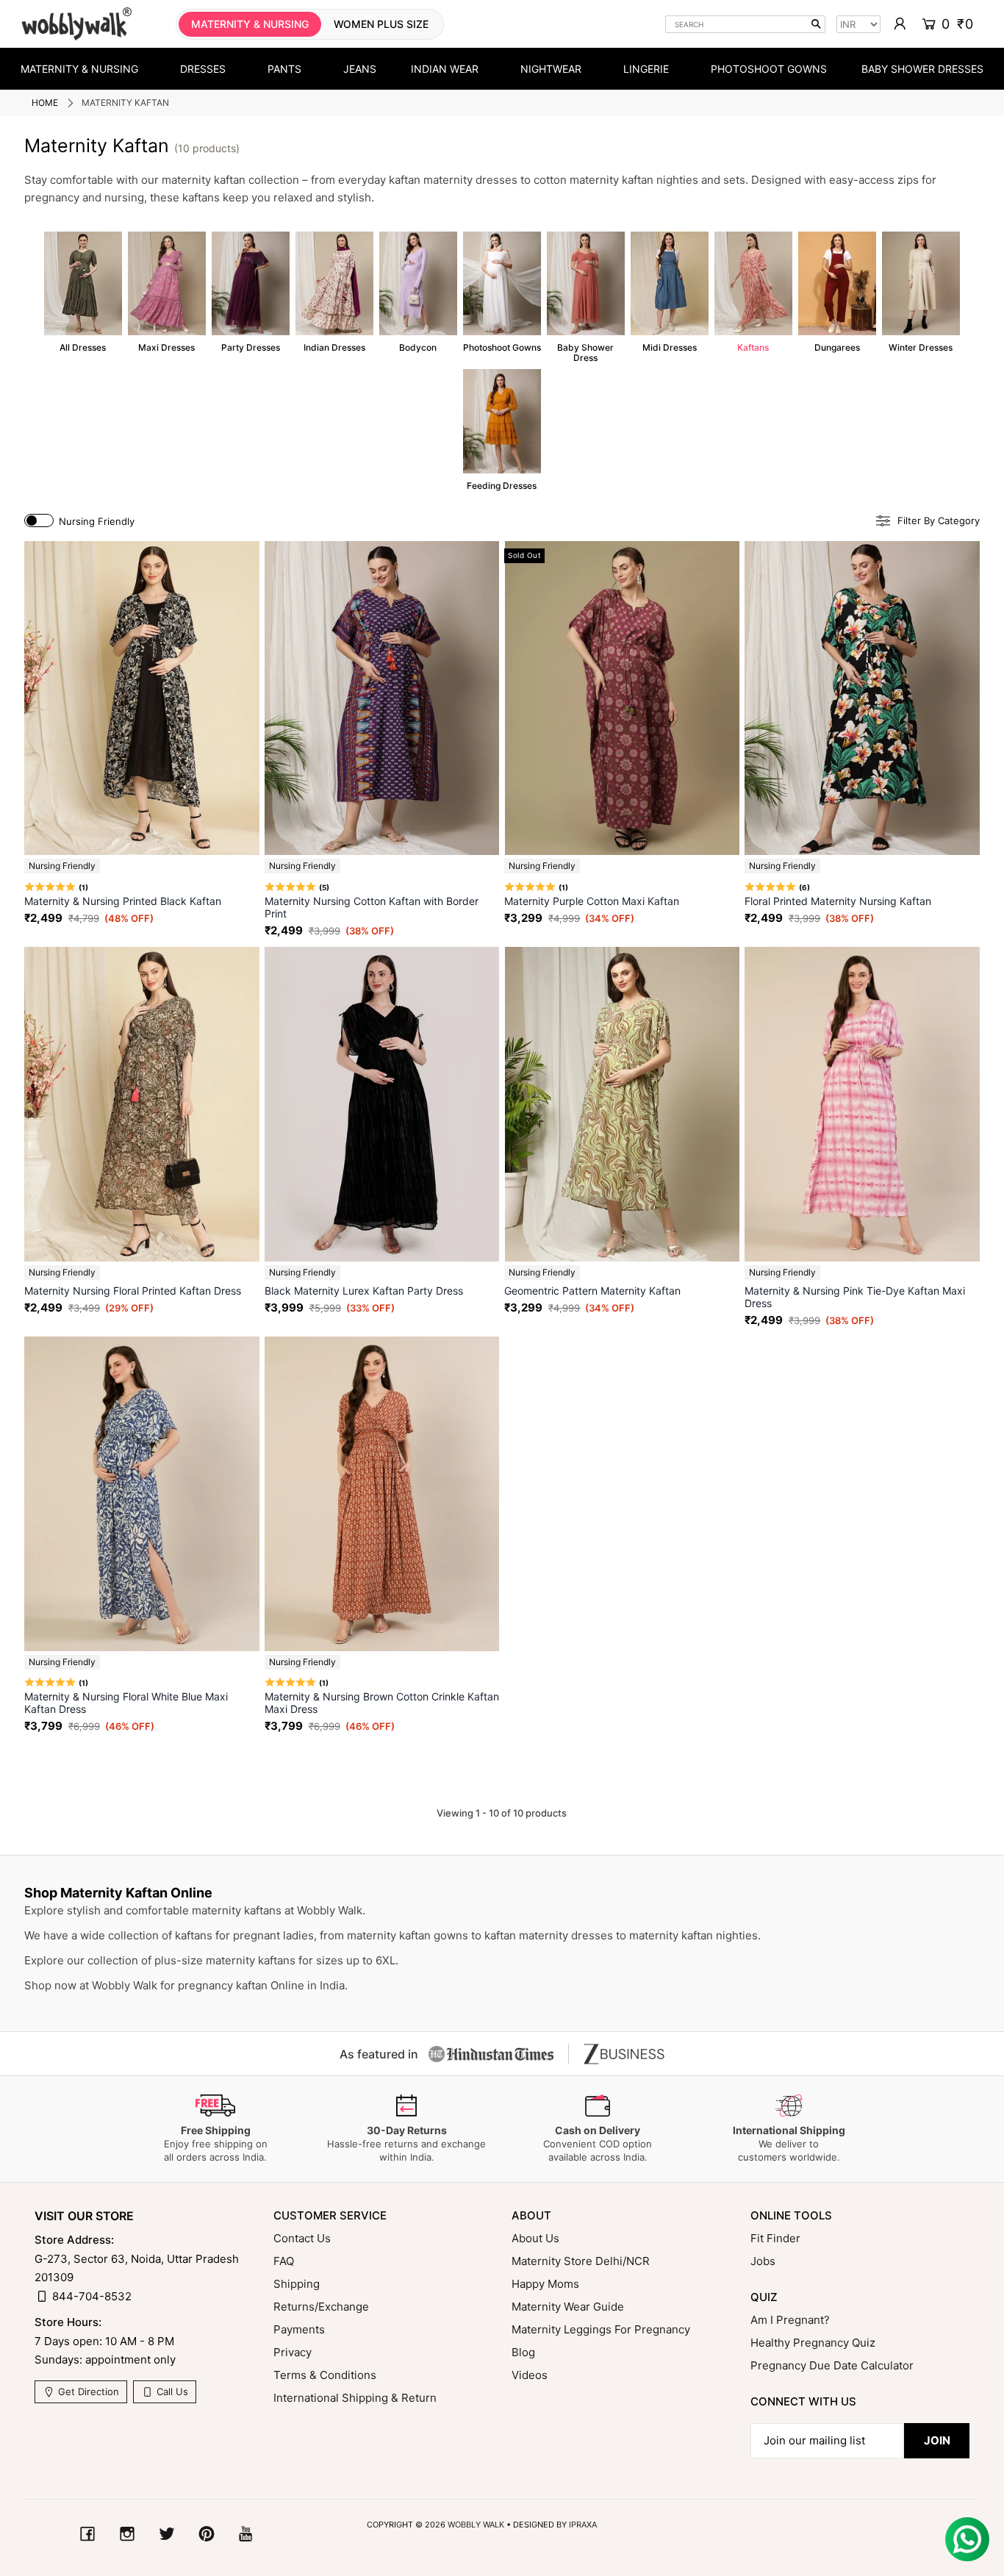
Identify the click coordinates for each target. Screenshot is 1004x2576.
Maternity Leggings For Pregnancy (601, 2329)
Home (45, 103)
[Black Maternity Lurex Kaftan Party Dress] (382, 1104)
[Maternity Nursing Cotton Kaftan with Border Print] (382, 698)
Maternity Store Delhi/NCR (581, 2261)
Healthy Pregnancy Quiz (813, 2343)
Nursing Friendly (97, 521)
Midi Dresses (670, 292)
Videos (530, 2375)
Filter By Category (939, 521)
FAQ (284, 2261)
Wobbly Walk (476, 2525)
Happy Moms (545, 2284)
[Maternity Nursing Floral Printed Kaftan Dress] (142, 1104)
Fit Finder (775, 2238)
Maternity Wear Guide (568, 2307)
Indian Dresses (334, 292)
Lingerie (646, 69)
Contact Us (302, 2238)
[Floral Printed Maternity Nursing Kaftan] (862, 698)
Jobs (763, 2261)
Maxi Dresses (167, 292)
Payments (299, 2329)
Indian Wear (445, 69)
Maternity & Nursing (79, 69)
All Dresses (83, 292)
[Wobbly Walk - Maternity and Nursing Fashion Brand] (76, 24)
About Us (535, 2238)
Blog (523, 2352)
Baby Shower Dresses (922, 69)
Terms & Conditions (325, 2375)
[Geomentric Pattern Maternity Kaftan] (622, 1104)
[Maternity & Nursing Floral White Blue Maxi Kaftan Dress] (142, 1494)
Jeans (360, 69)
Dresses (203, 69)
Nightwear (551, 69)
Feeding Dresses (502, 430)
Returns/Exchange (321, 2307)
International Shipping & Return (355, 2398)
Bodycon (418, 292)
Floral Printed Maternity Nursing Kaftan (838, 901)
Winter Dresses (921, 292)
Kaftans (753, 292)
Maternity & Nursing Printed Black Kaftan (123, 901)
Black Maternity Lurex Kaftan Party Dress (364, 1291)
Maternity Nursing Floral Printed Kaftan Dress (133, 1291)
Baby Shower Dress (586, 297)
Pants (284, 69)
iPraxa (583, 2525)
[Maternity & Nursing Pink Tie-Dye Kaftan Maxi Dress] (862, 1104)
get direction (87, 2391)
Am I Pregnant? (790, 2320)
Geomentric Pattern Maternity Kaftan (592, 1291)
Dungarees (837, 292)
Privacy (293, 2352)
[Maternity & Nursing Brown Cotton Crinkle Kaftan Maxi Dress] (382, 1494)
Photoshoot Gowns (769, 69)
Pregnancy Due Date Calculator (832, 2365)
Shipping (297, 2284)
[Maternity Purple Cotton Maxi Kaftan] (622, 698)
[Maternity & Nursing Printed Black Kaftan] (142, 698)
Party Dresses (251, 292)
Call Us (171, 2391)
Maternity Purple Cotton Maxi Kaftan (592, 901)
